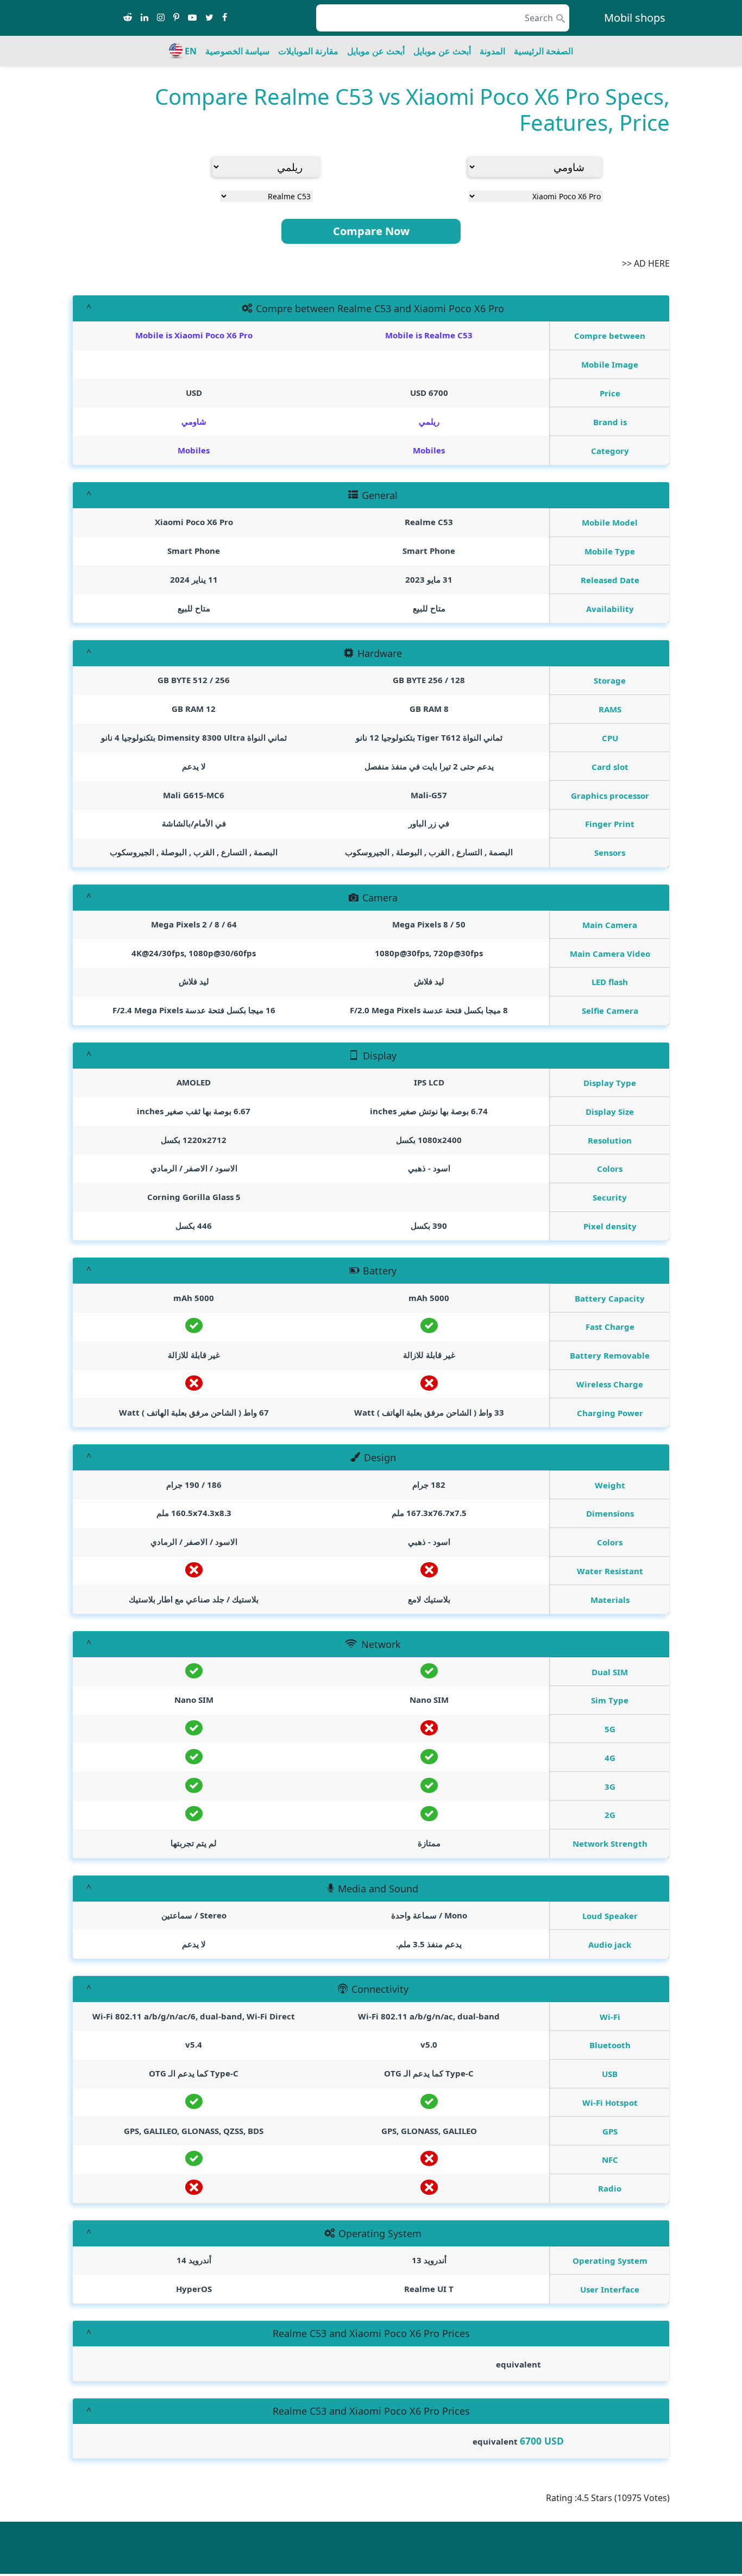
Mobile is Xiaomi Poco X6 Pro (194, 335)
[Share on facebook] (225, 18)
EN (191, 51)
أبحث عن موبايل (442, 51)
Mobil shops (635, 18)
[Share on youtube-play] (192, 18)
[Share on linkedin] (144, 18)
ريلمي (429, 421)
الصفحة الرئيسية (543, 51)
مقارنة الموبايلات (308, 51)
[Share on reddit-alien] (128, 18)
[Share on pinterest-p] (176, 18)
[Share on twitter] (209, 18)
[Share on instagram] (161, 18)
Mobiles (429, 450)
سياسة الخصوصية (237, 51)
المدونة (492, 51)
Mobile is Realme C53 (429, 335)
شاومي (194, 421)
